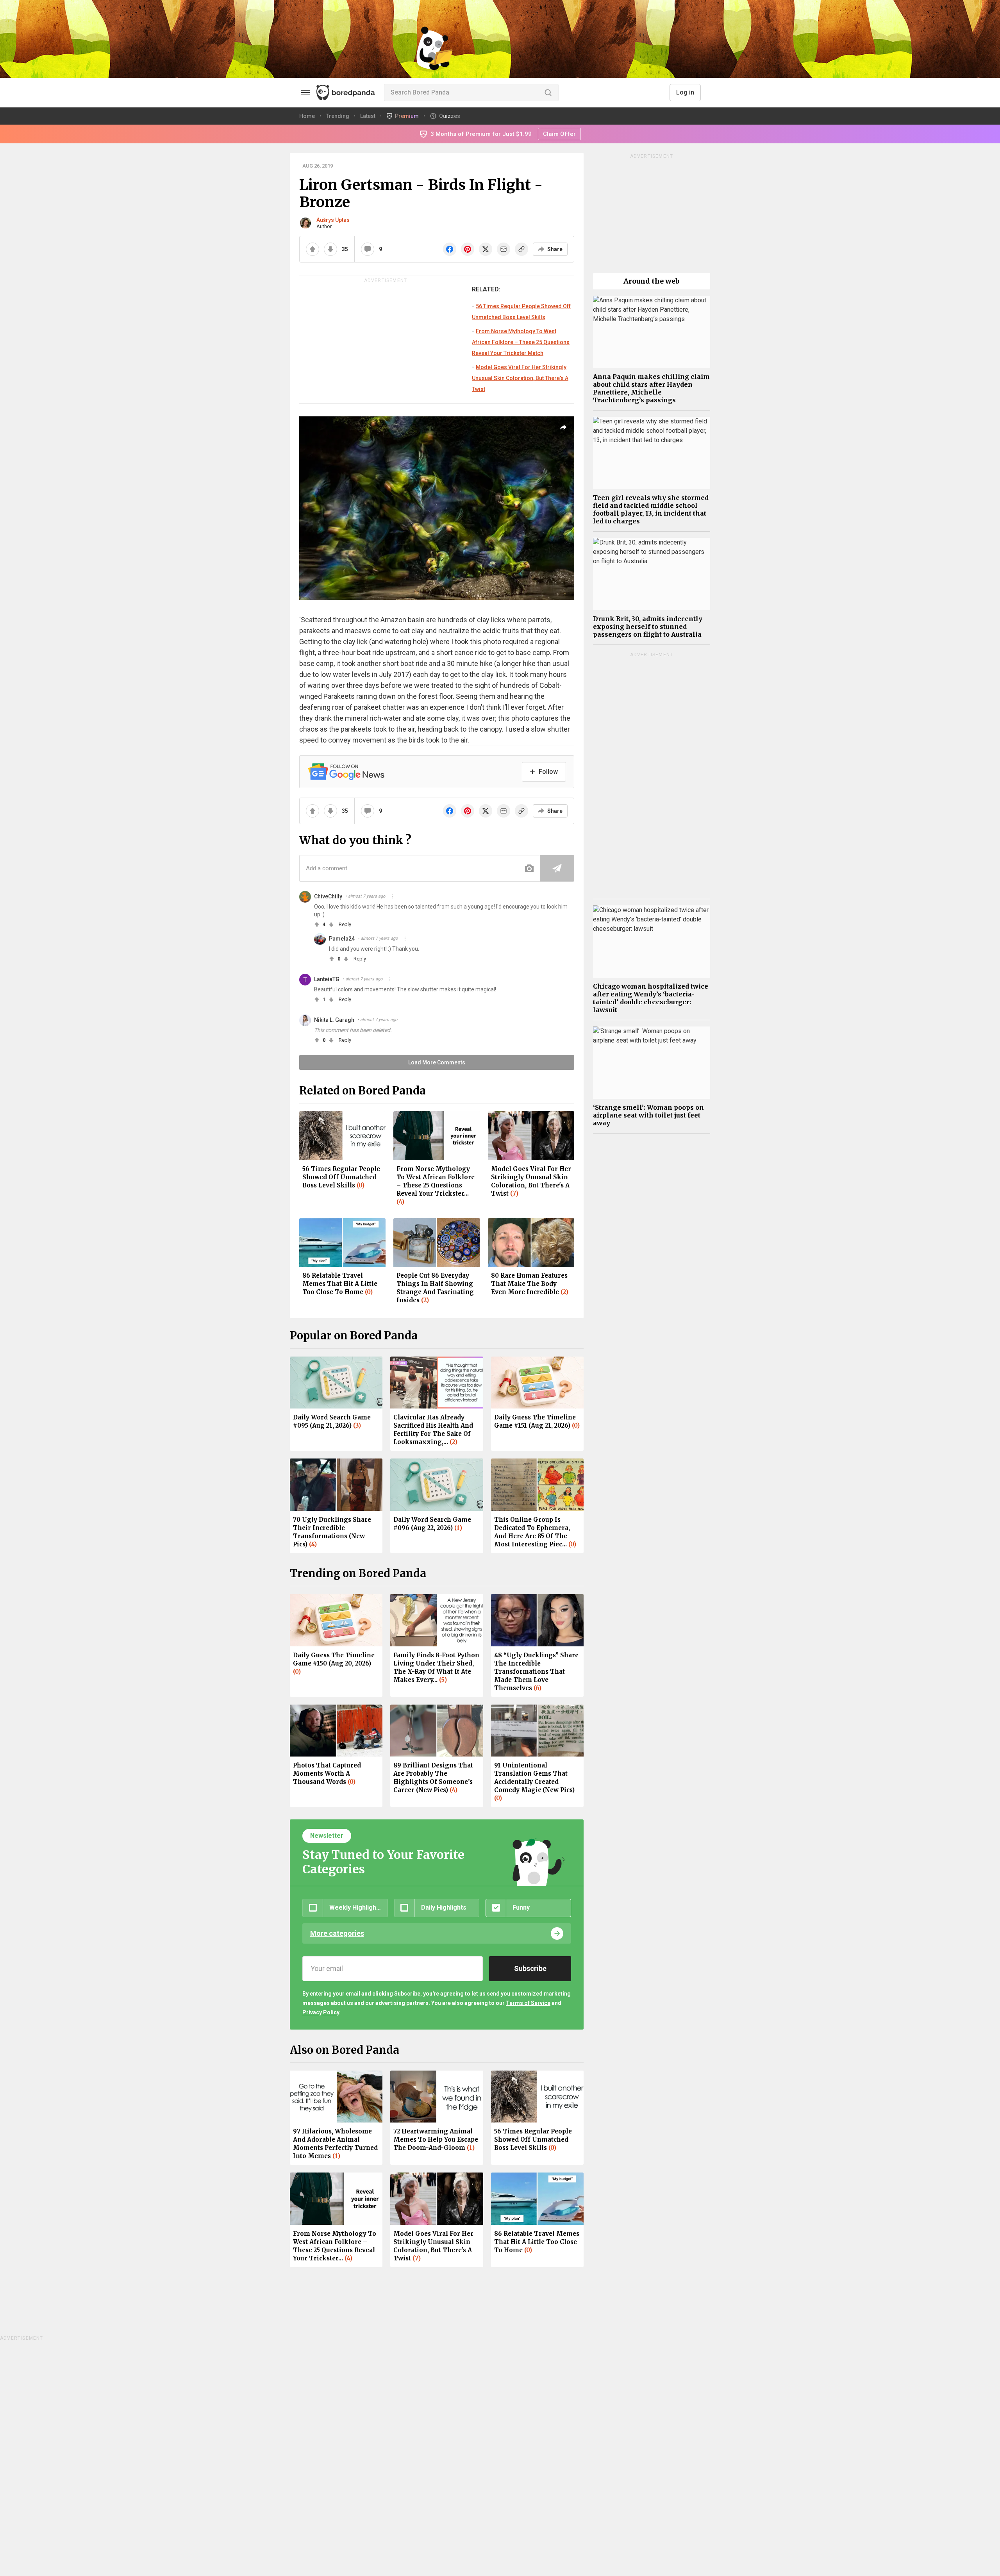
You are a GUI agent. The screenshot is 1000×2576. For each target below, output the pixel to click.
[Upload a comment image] (529, 868)
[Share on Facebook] (450, 249)
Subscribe (530, 1968)
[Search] (548, 93)
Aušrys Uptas (333, 220)
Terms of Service (528, 2003)
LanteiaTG (327, 979)
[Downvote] (330, 249)
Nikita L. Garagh (334, 1020)
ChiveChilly (328, 896)
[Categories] (305, 93)
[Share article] (563, 427)
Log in (685, 92)
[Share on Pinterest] (468, 249)
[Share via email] (504, 249)
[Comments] (368, 249)
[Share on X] (486, 249)
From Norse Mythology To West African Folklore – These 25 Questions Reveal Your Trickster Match (521, 342)
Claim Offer (559, 134)
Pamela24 (342, 939)
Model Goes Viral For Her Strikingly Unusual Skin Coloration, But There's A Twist (520, 378)
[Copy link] (521, 249)
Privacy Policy (321, 2012)
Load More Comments (437, 1062)
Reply (345, 924)
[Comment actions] (393, 896)
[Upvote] (312, 249)
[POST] (557, 868)
